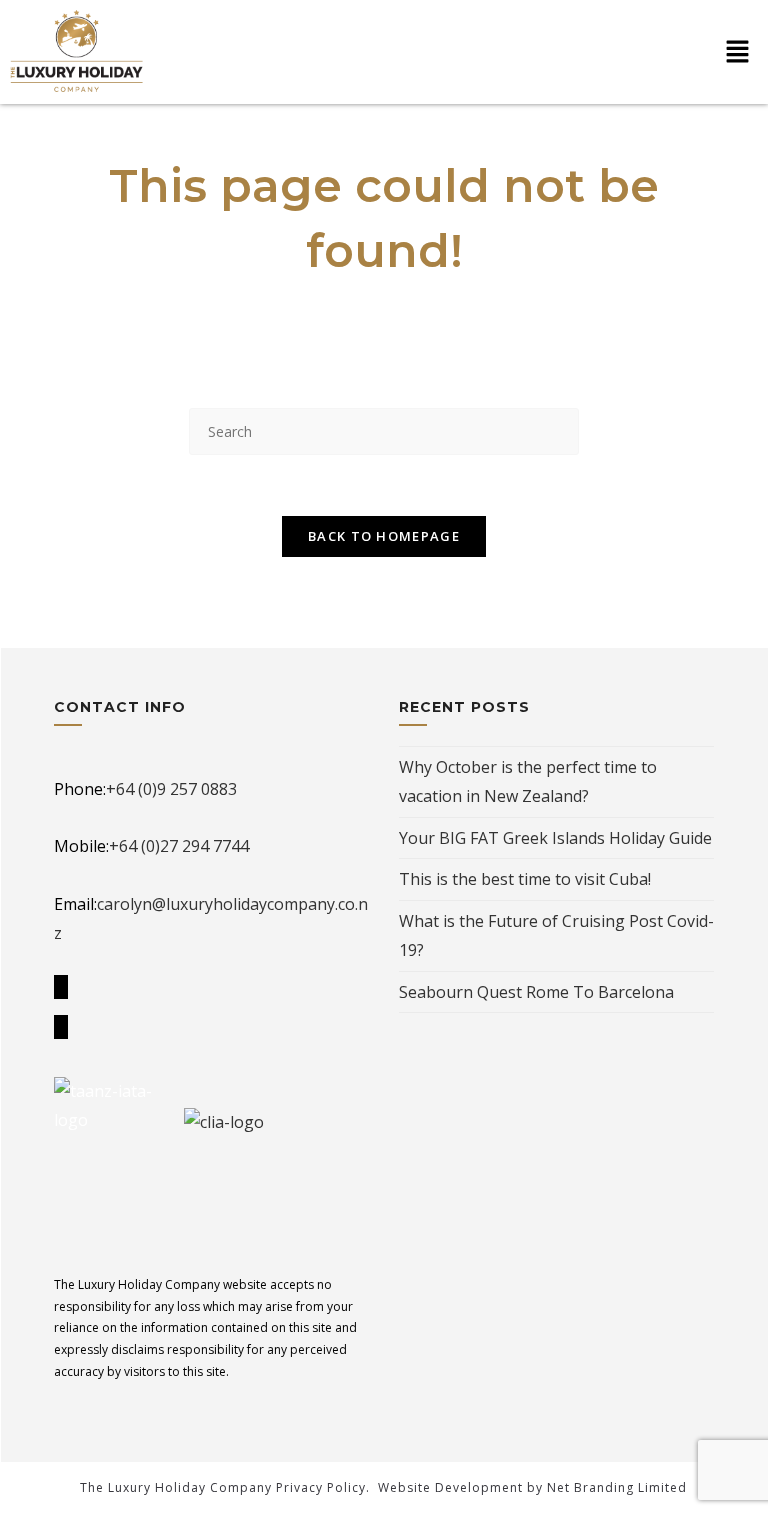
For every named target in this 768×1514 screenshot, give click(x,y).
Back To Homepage (384, 536)
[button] (738, 52)
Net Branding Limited (617, 1487)
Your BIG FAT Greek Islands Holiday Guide (555, 838)
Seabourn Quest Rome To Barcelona (536, 992)
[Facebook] (61, 987)
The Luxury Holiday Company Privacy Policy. (225, 1487)
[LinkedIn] (61, 1027)
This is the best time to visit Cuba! (525, 879)
